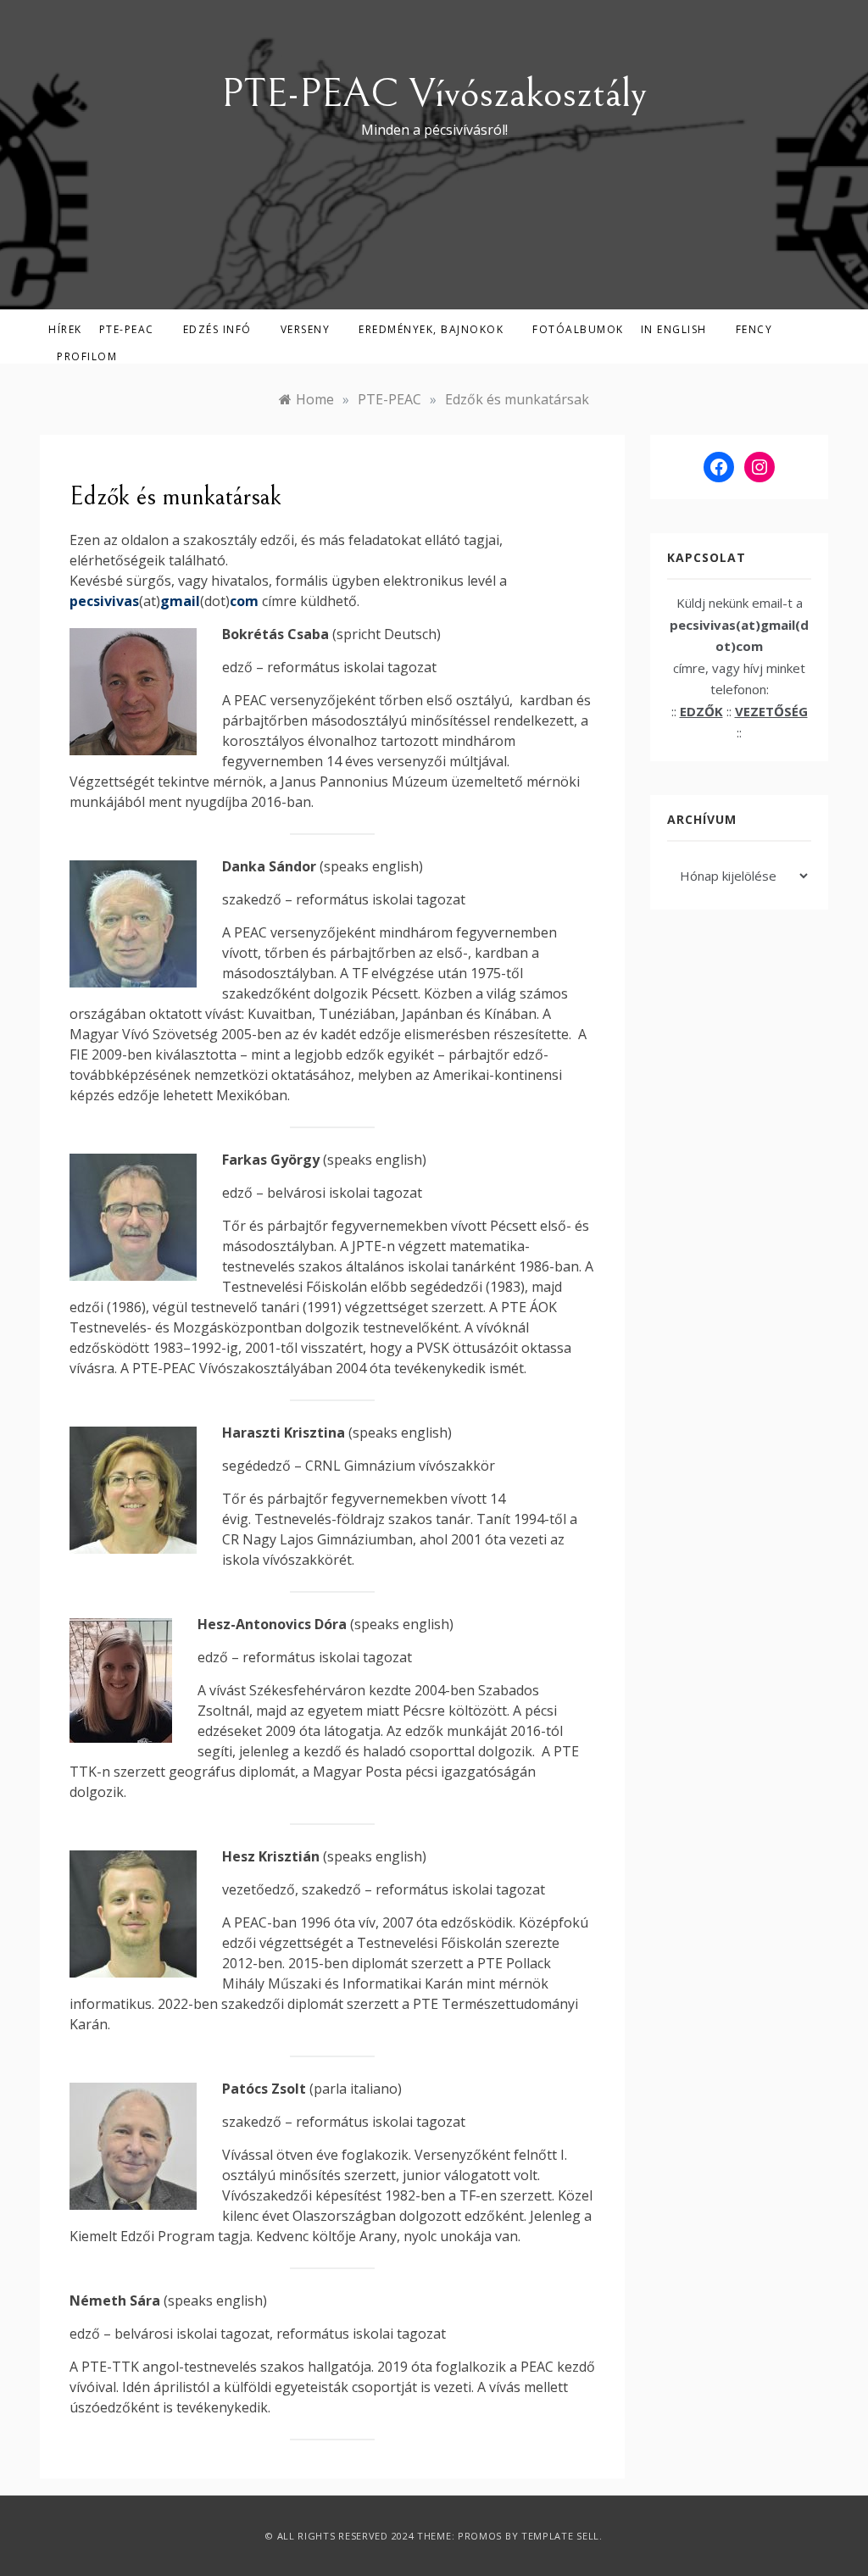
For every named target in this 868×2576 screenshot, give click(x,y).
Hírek (65, 329)
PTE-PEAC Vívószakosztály (434, 94)
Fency (754, 329)
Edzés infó (217, 329)
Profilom (87, 356)
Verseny (306, 329)
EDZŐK (701, 711)
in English (674, 329)
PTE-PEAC (127, 329)
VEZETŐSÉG (771, 711)
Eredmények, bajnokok (431, 329)
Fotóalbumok (578, 329)
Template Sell (560, 2536)
